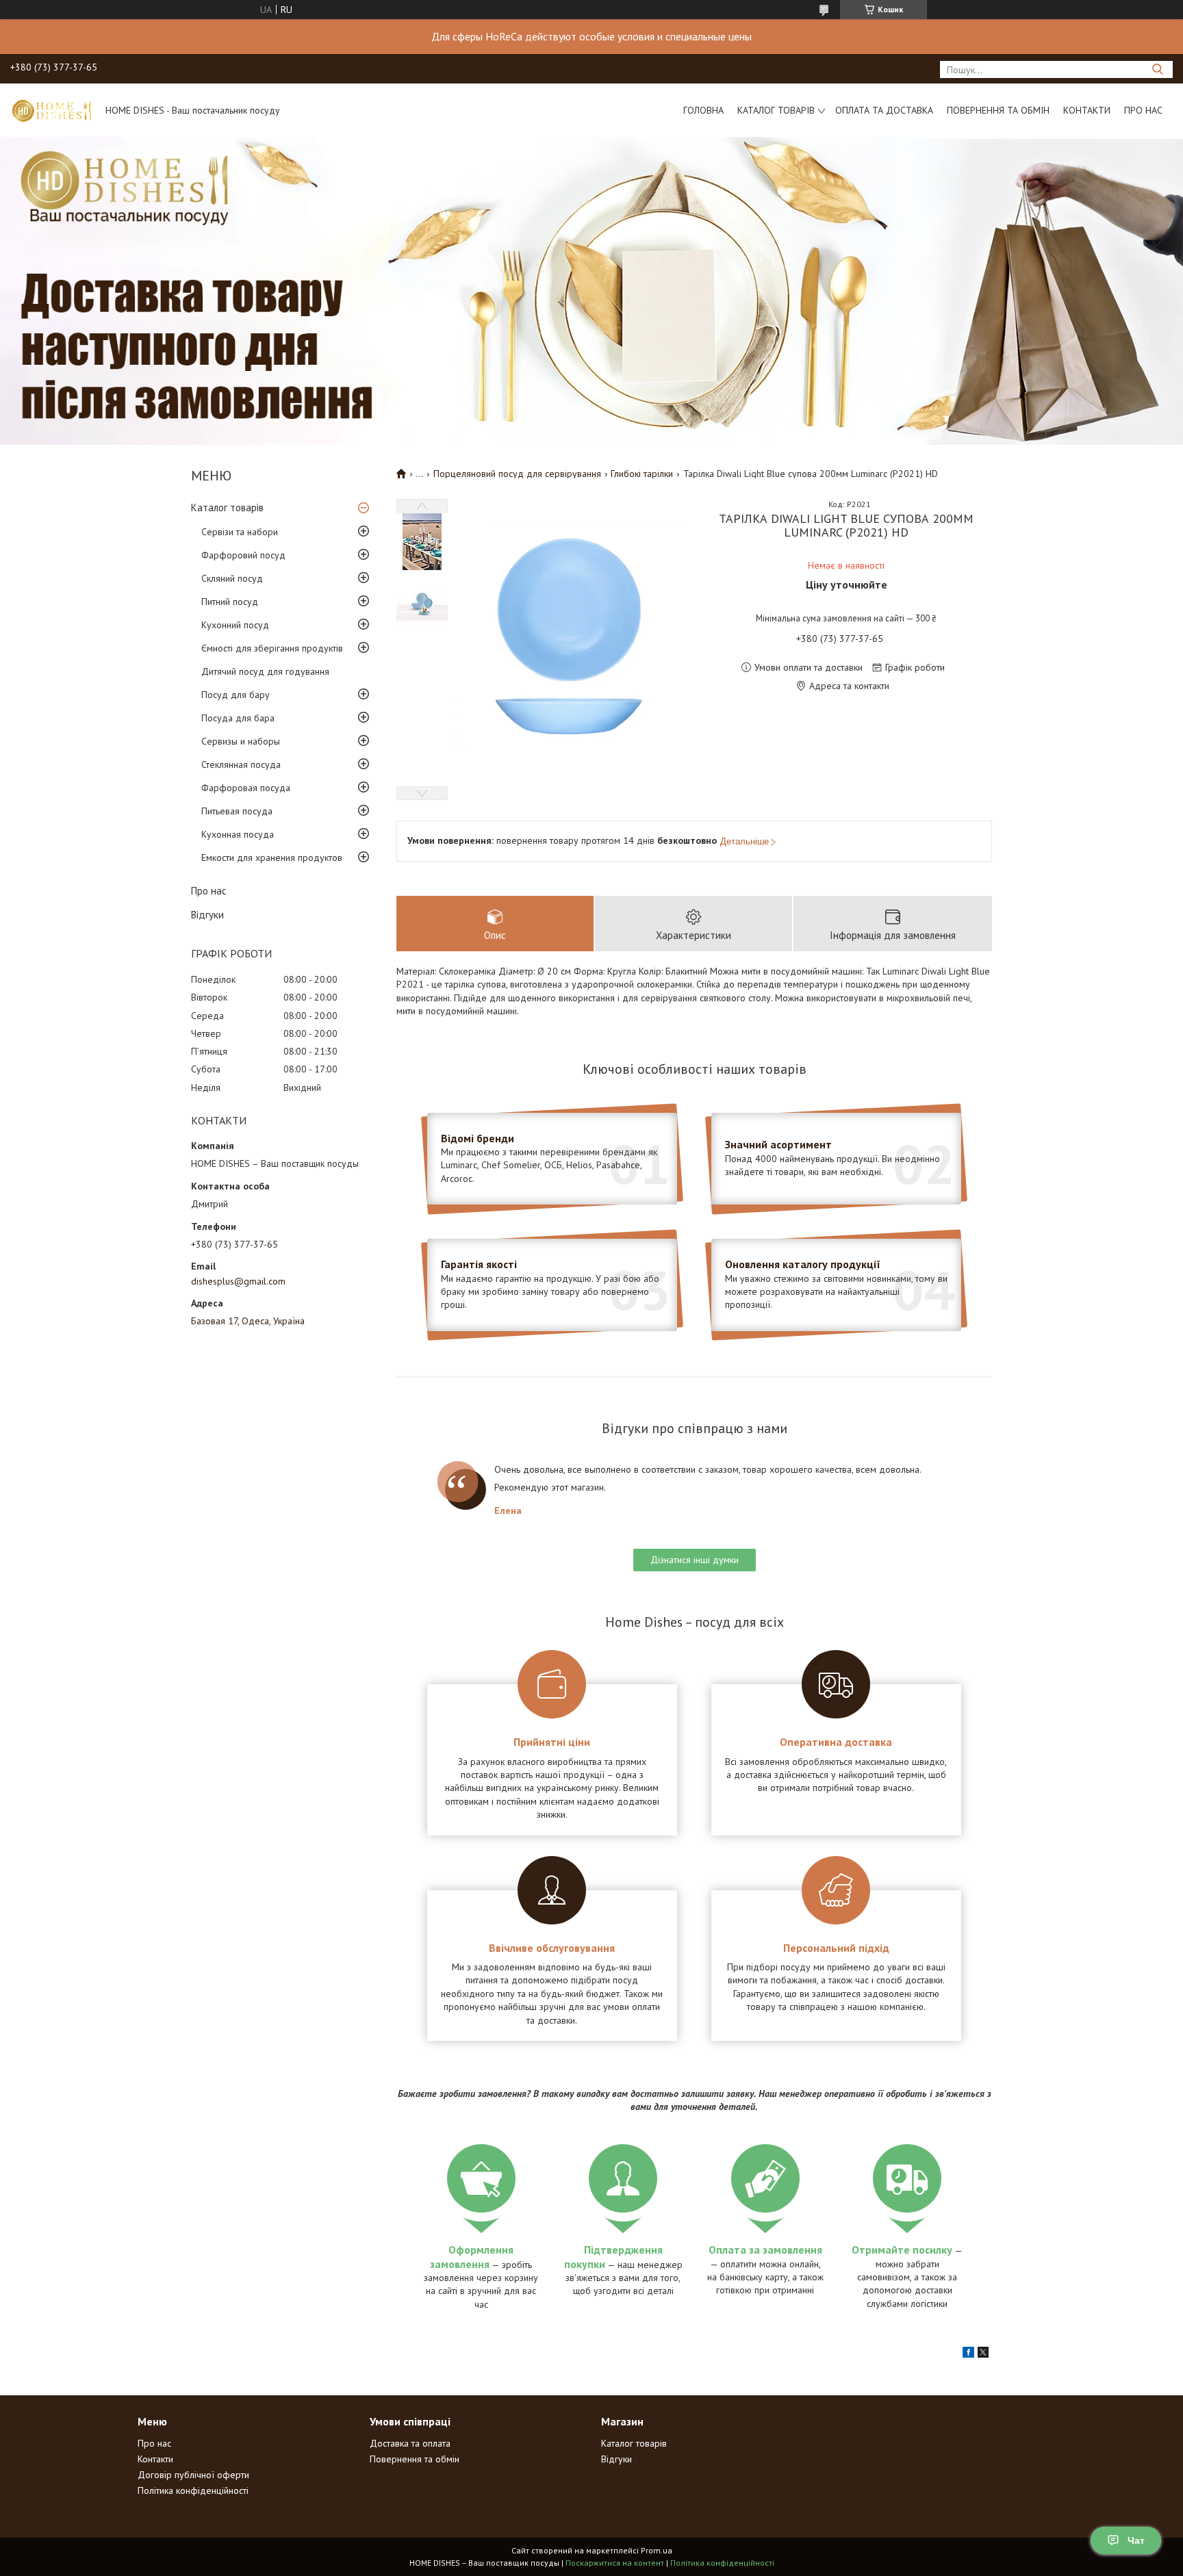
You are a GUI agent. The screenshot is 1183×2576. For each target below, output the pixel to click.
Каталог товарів (776, 110)
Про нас (1143, 110)
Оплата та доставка (884, 110)
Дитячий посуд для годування (265, 671)
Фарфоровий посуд (243, 555)
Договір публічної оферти (193, 2475)
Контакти (1087, 110)
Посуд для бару (236, 695)
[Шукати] (1157, 69)
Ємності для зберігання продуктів (272, 648)
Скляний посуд (232, 578)
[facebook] (968, 2354)
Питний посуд (230, 602)
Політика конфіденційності (193, 2490)
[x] (983, 2354)
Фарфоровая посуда (246, 788)
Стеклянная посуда (241, 764)
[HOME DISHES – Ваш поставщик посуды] (51, 110)
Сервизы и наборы (241, 741)
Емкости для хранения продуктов (272, 858)
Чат (1136, 2540)
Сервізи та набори (240, 532)
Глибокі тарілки (642, 474)
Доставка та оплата (410, 2443)
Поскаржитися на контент (615, 2563)
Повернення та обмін (998, 110)
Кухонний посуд (235, 625)
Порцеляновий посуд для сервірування (517, 474)
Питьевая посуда (237, 811)
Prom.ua (657, 2550)
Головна (703, 110)
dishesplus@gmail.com (238, 1281)
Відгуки (207, 915)
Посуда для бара (238, 718)
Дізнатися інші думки (695, 1560)
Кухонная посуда (238, 834)
